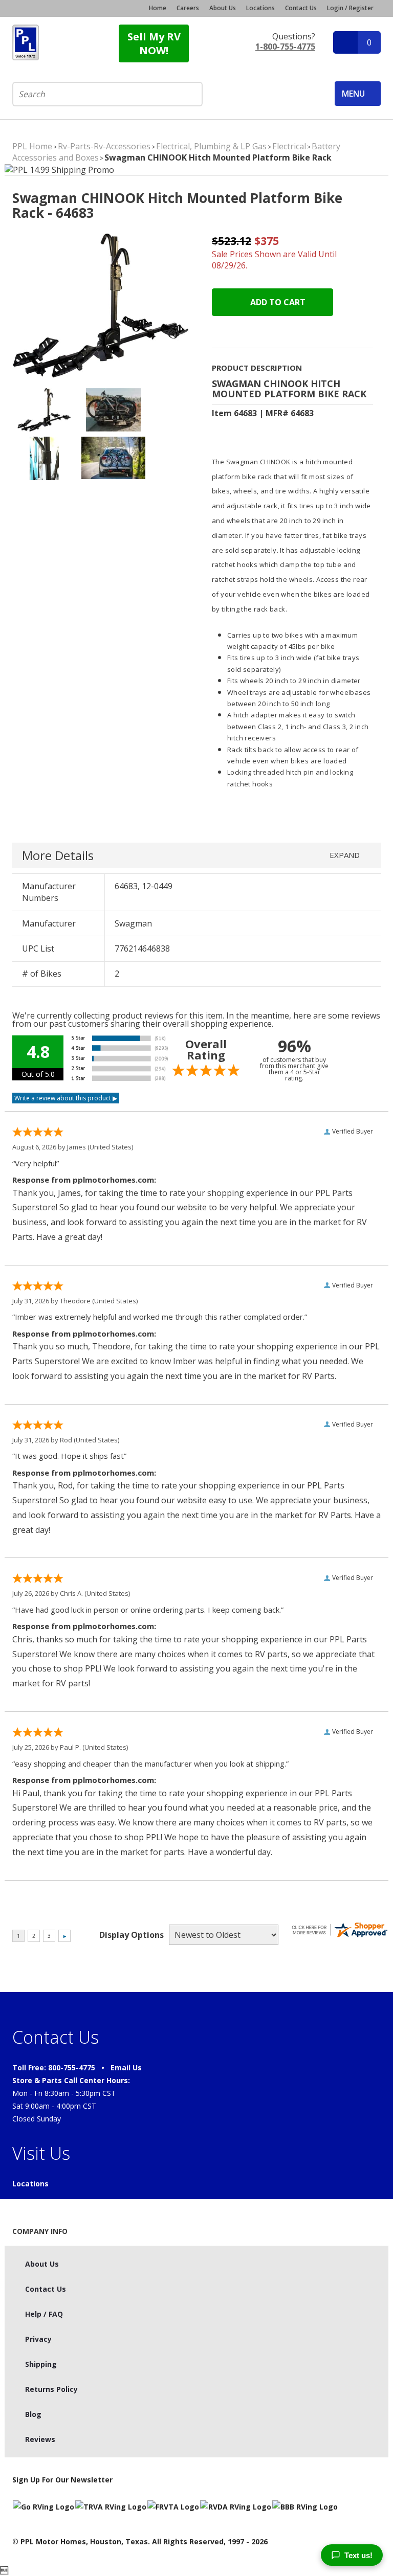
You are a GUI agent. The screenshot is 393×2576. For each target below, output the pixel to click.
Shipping (41, 2364)
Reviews (40, 2439)
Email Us (126, 2067)
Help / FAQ (44, 2314)
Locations (260, 8)
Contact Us (301, 8)
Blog (33, 2414)
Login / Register (350, 8)
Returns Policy (51, 2389)
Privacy (38, 2339)
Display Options (132, 1935)
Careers (188, 8)
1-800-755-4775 (285, 47)
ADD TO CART (277, 302)
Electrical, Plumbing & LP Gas (211, 146)
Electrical (289, 146)
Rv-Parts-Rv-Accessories (104, 146)
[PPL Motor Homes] (26, 42)
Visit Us (41, 2153)
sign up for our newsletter (62, 2480)
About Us (223, 8)
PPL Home (32, 146)
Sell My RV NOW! (154, 43)
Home (158, 8)
